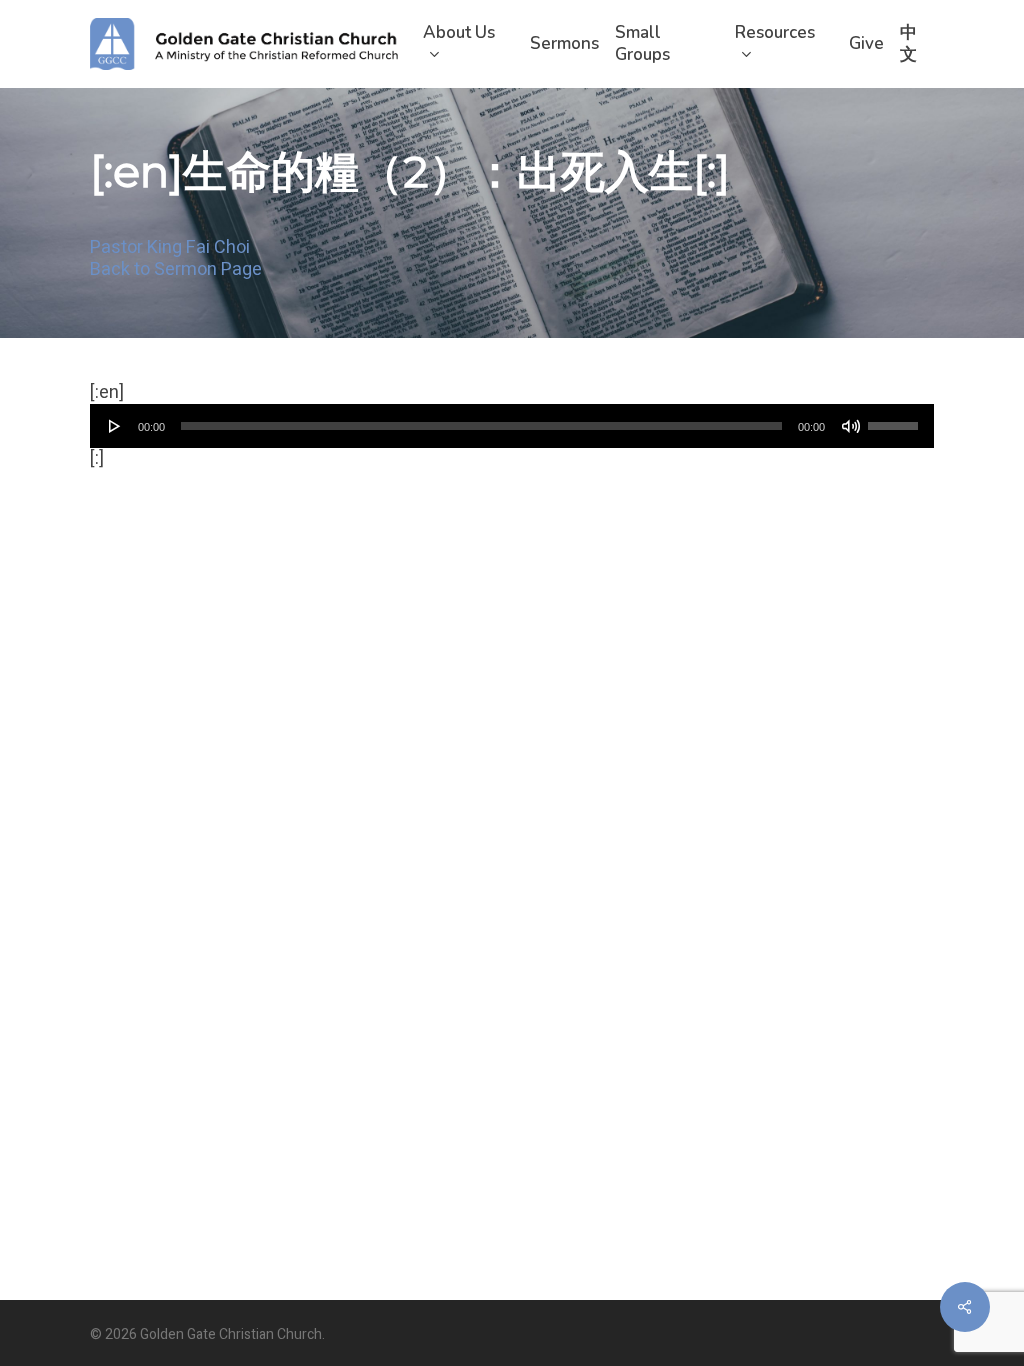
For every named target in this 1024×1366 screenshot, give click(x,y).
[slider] (896, 419)
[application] (512, 426)
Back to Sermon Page (176, 270)
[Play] (115, 426)
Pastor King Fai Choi (170, 248)
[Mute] (851, 426)
